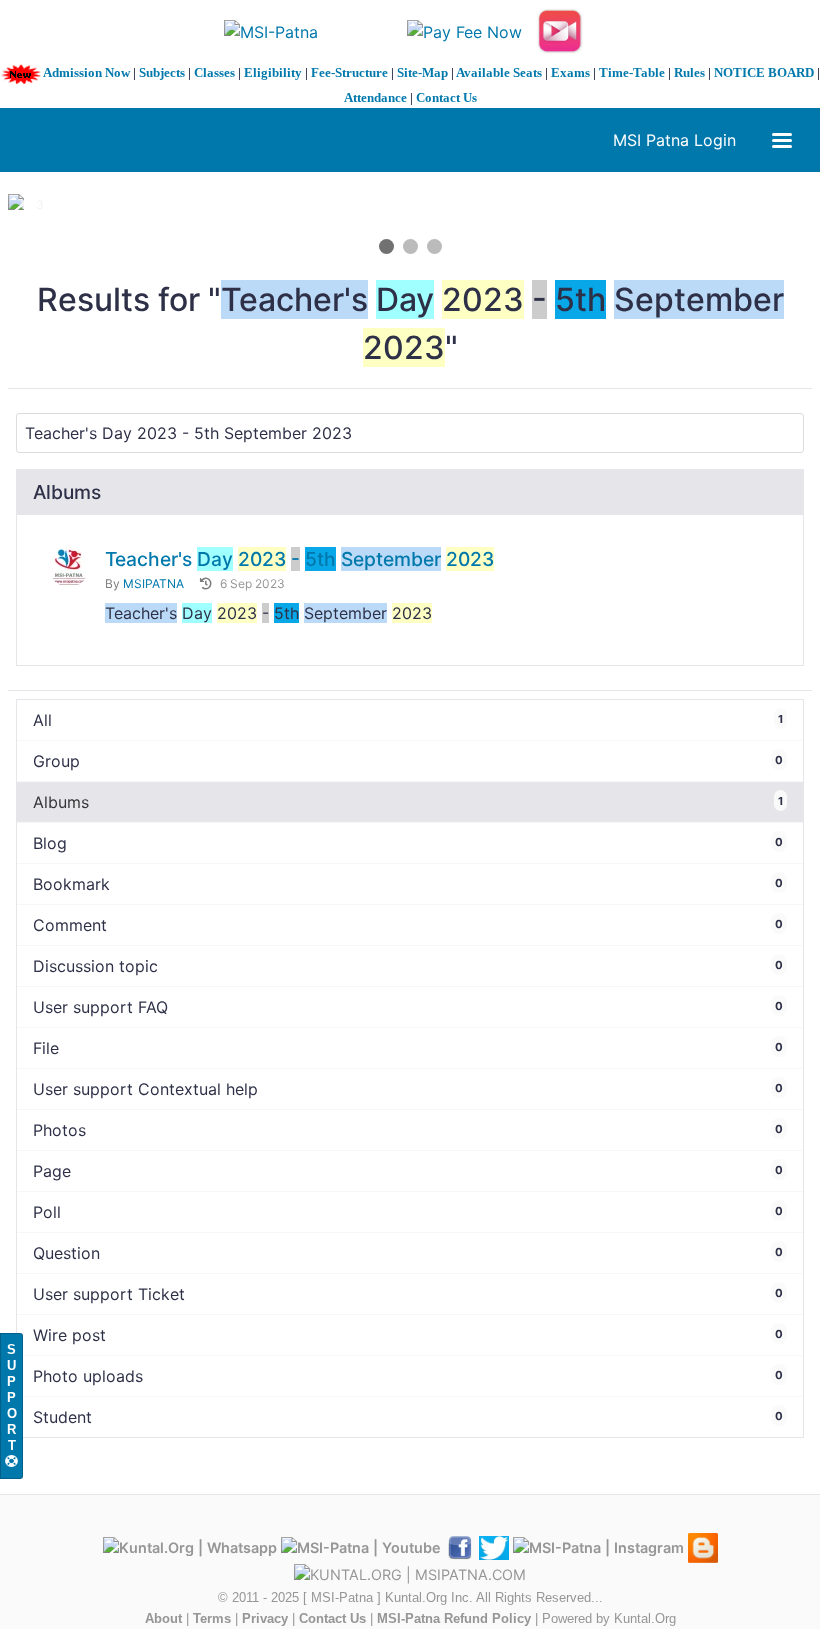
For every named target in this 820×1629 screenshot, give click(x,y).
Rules (689, 72)
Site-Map (422, 72)
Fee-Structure (349, 72)
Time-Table (632, 72)
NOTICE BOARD (764, 72)
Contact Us (446, 97)
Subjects (162, 72)
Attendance (375, 97)
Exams (570, 72)
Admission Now (86, 72)
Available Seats (499, 72)
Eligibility (273, 72)
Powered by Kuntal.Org (609, 1618)
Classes (214, 72)
